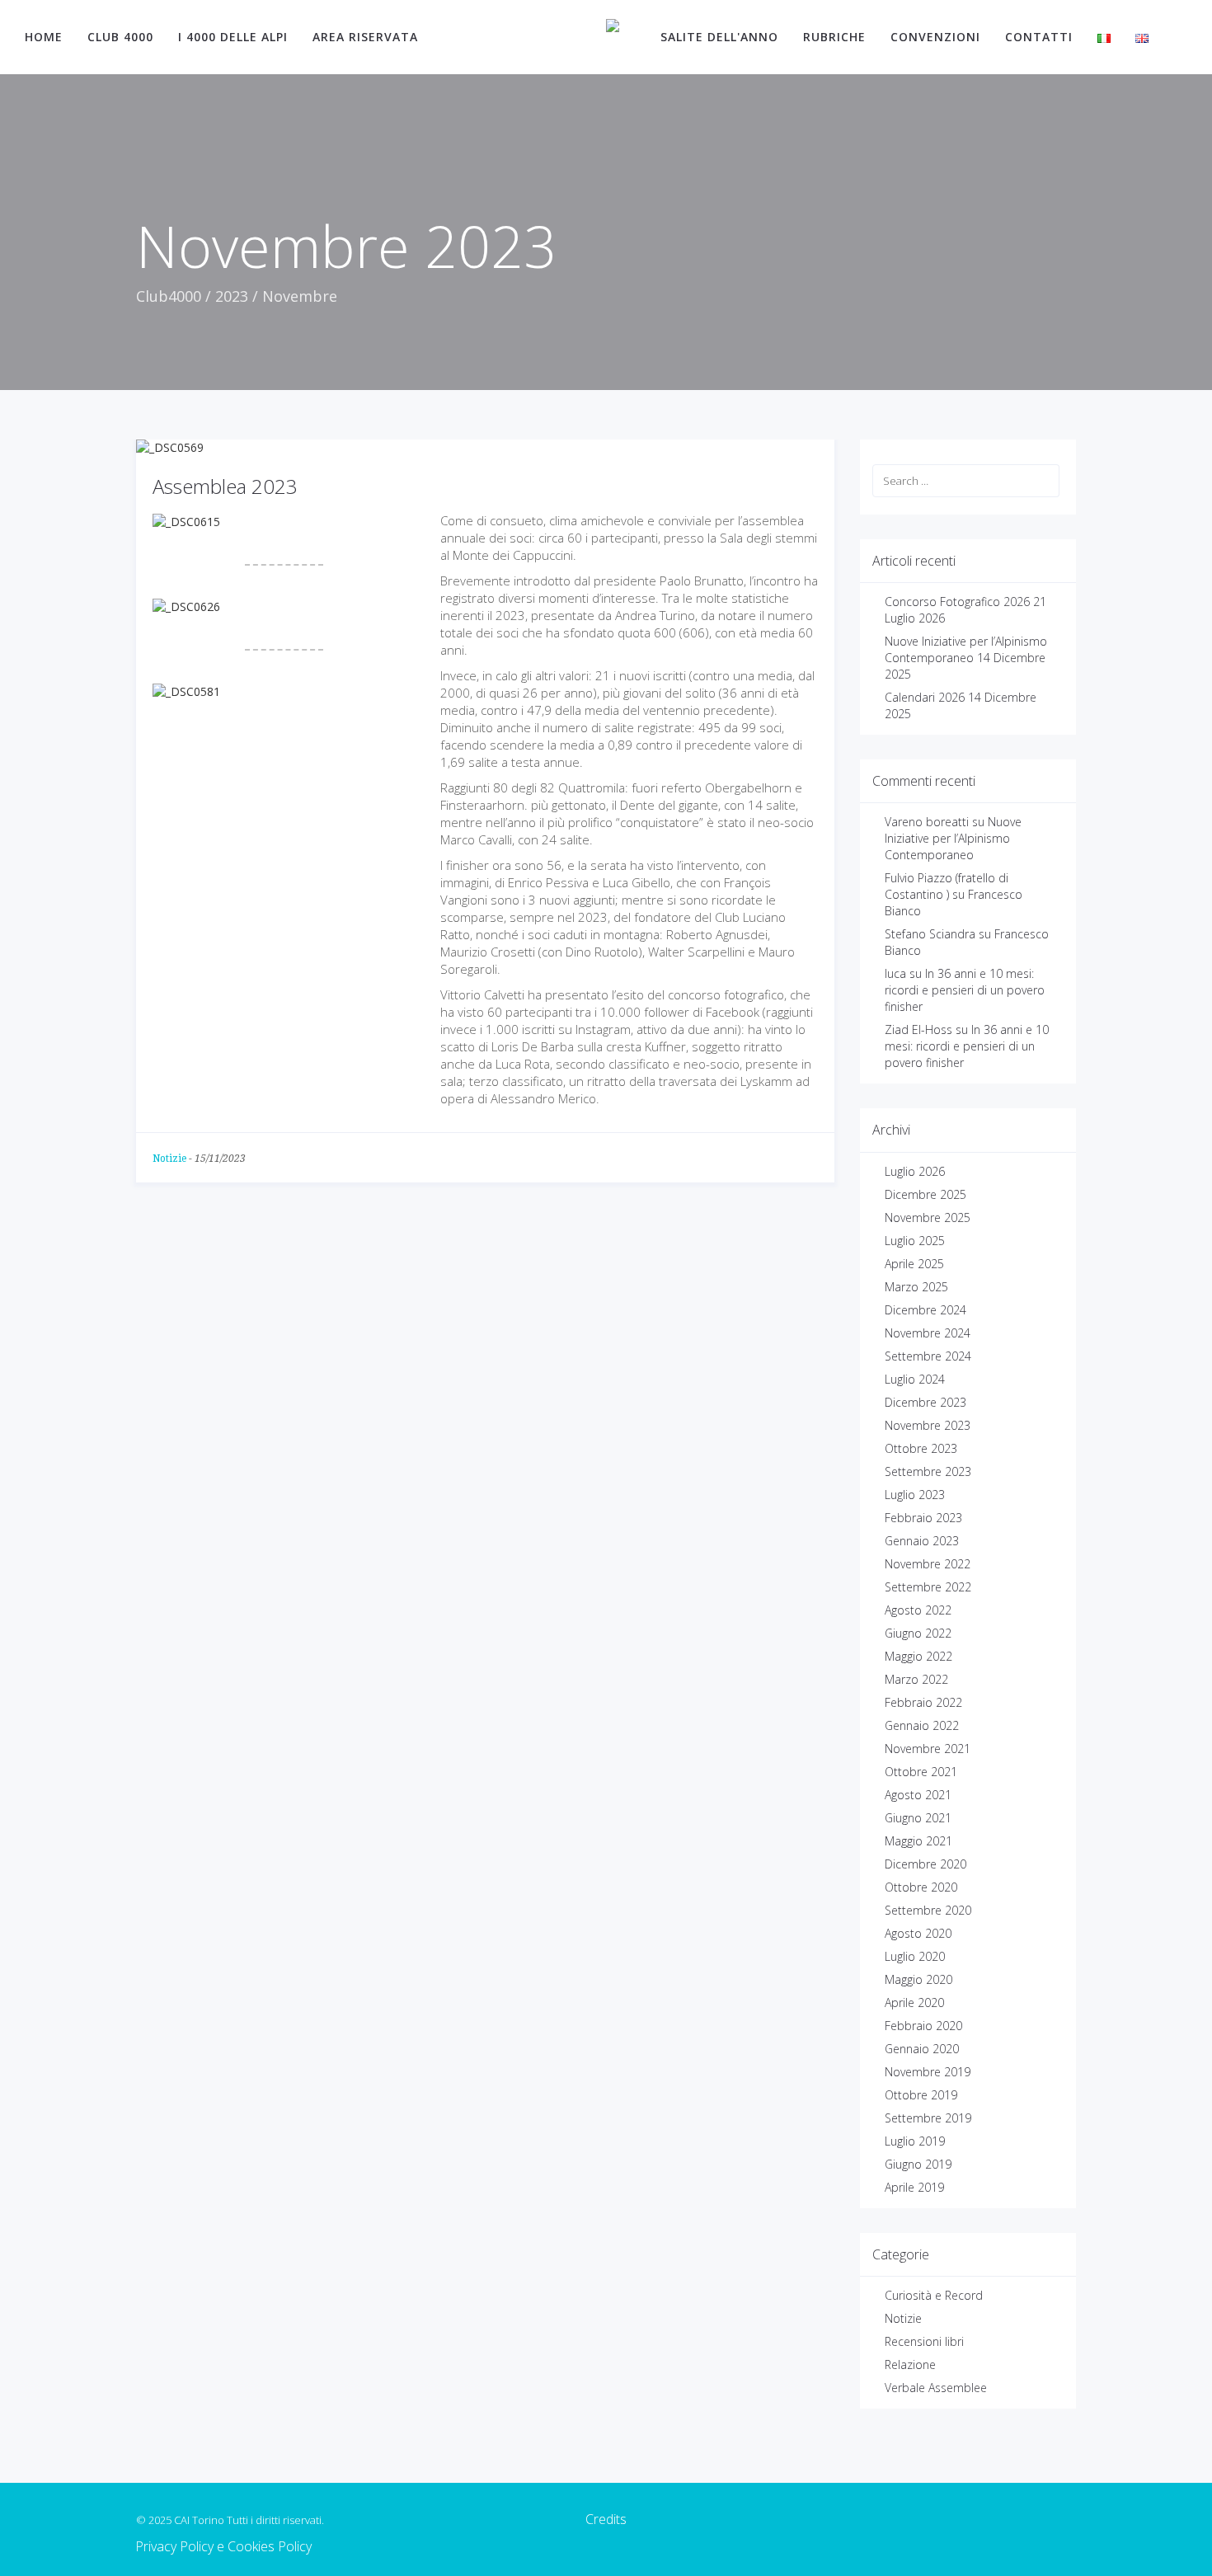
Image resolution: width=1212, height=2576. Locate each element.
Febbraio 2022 (923, 1702)
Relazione (910, 2364)
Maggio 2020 (918, 1979)
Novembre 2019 (928, 2072)
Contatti (1039, 37)
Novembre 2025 (928, 1217)
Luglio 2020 (915, 1956)
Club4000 (169, 296)
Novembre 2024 (928, 1333)
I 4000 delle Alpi (233, 37)
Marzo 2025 (916, 1287)
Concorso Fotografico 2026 (957, 602)
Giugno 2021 (918, 1818)
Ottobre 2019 (921, 2095)
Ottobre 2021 (921, 1772)
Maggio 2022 (918, 1656)
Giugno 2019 (918, 2164)
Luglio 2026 (915, 1171)
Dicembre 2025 (925, 1194)
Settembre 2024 (928, 1356)
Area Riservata (365, 37)
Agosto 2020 (918, 1933)
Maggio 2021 (918, 1841)
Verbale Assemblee (936, 2388)
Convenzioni (935, 37)
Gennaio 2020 (922, 2049)
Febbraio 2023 (923, 1518)
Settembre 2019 (928, 2118)
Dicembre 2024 (925, 1310)
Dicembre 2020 (925, 1864)
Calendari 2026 (925, 697)
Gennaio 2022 (922, 1725)
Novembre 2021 (928, 1749)
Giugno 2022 (918, 1633)
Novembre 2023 (928, 1425)
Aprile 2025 (914, 1264)
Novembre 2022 (928, 1564)
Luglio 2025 (915, 1241)
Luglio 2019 (915, 2141)
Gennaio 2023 (922, 1541)
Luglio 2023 (915, 1495)
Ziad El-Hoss (918, 1029)
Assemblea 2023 (225, 486)
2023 (232, 296)
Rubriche (834, 37)
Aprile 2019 (914, 2187)
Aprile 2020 (914, 2003)
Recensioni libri (924, 2341)
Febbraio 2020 (923, 2026)
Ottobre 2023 (921, 1448)
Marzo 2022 (916, 1679)
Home (44, 37)
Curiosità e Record (934, 2295)
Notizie (169, 1159)
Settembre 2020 (928, 1910)
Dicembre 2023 (925, 1402)
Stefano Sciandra (930, 934)
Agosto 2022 (918, 1610)
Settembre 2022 (928, 1587)
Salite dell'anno (719, 37)
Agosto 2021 (918, 1795)
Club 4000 (120, 37)
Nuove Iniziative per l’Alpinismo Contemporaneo (966, 649)
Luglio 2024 (915, 1379)
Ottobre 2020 (921, 1887)
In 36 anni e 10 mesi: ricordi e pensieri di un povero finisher (965, 990)
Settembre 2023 (928, 1471)
